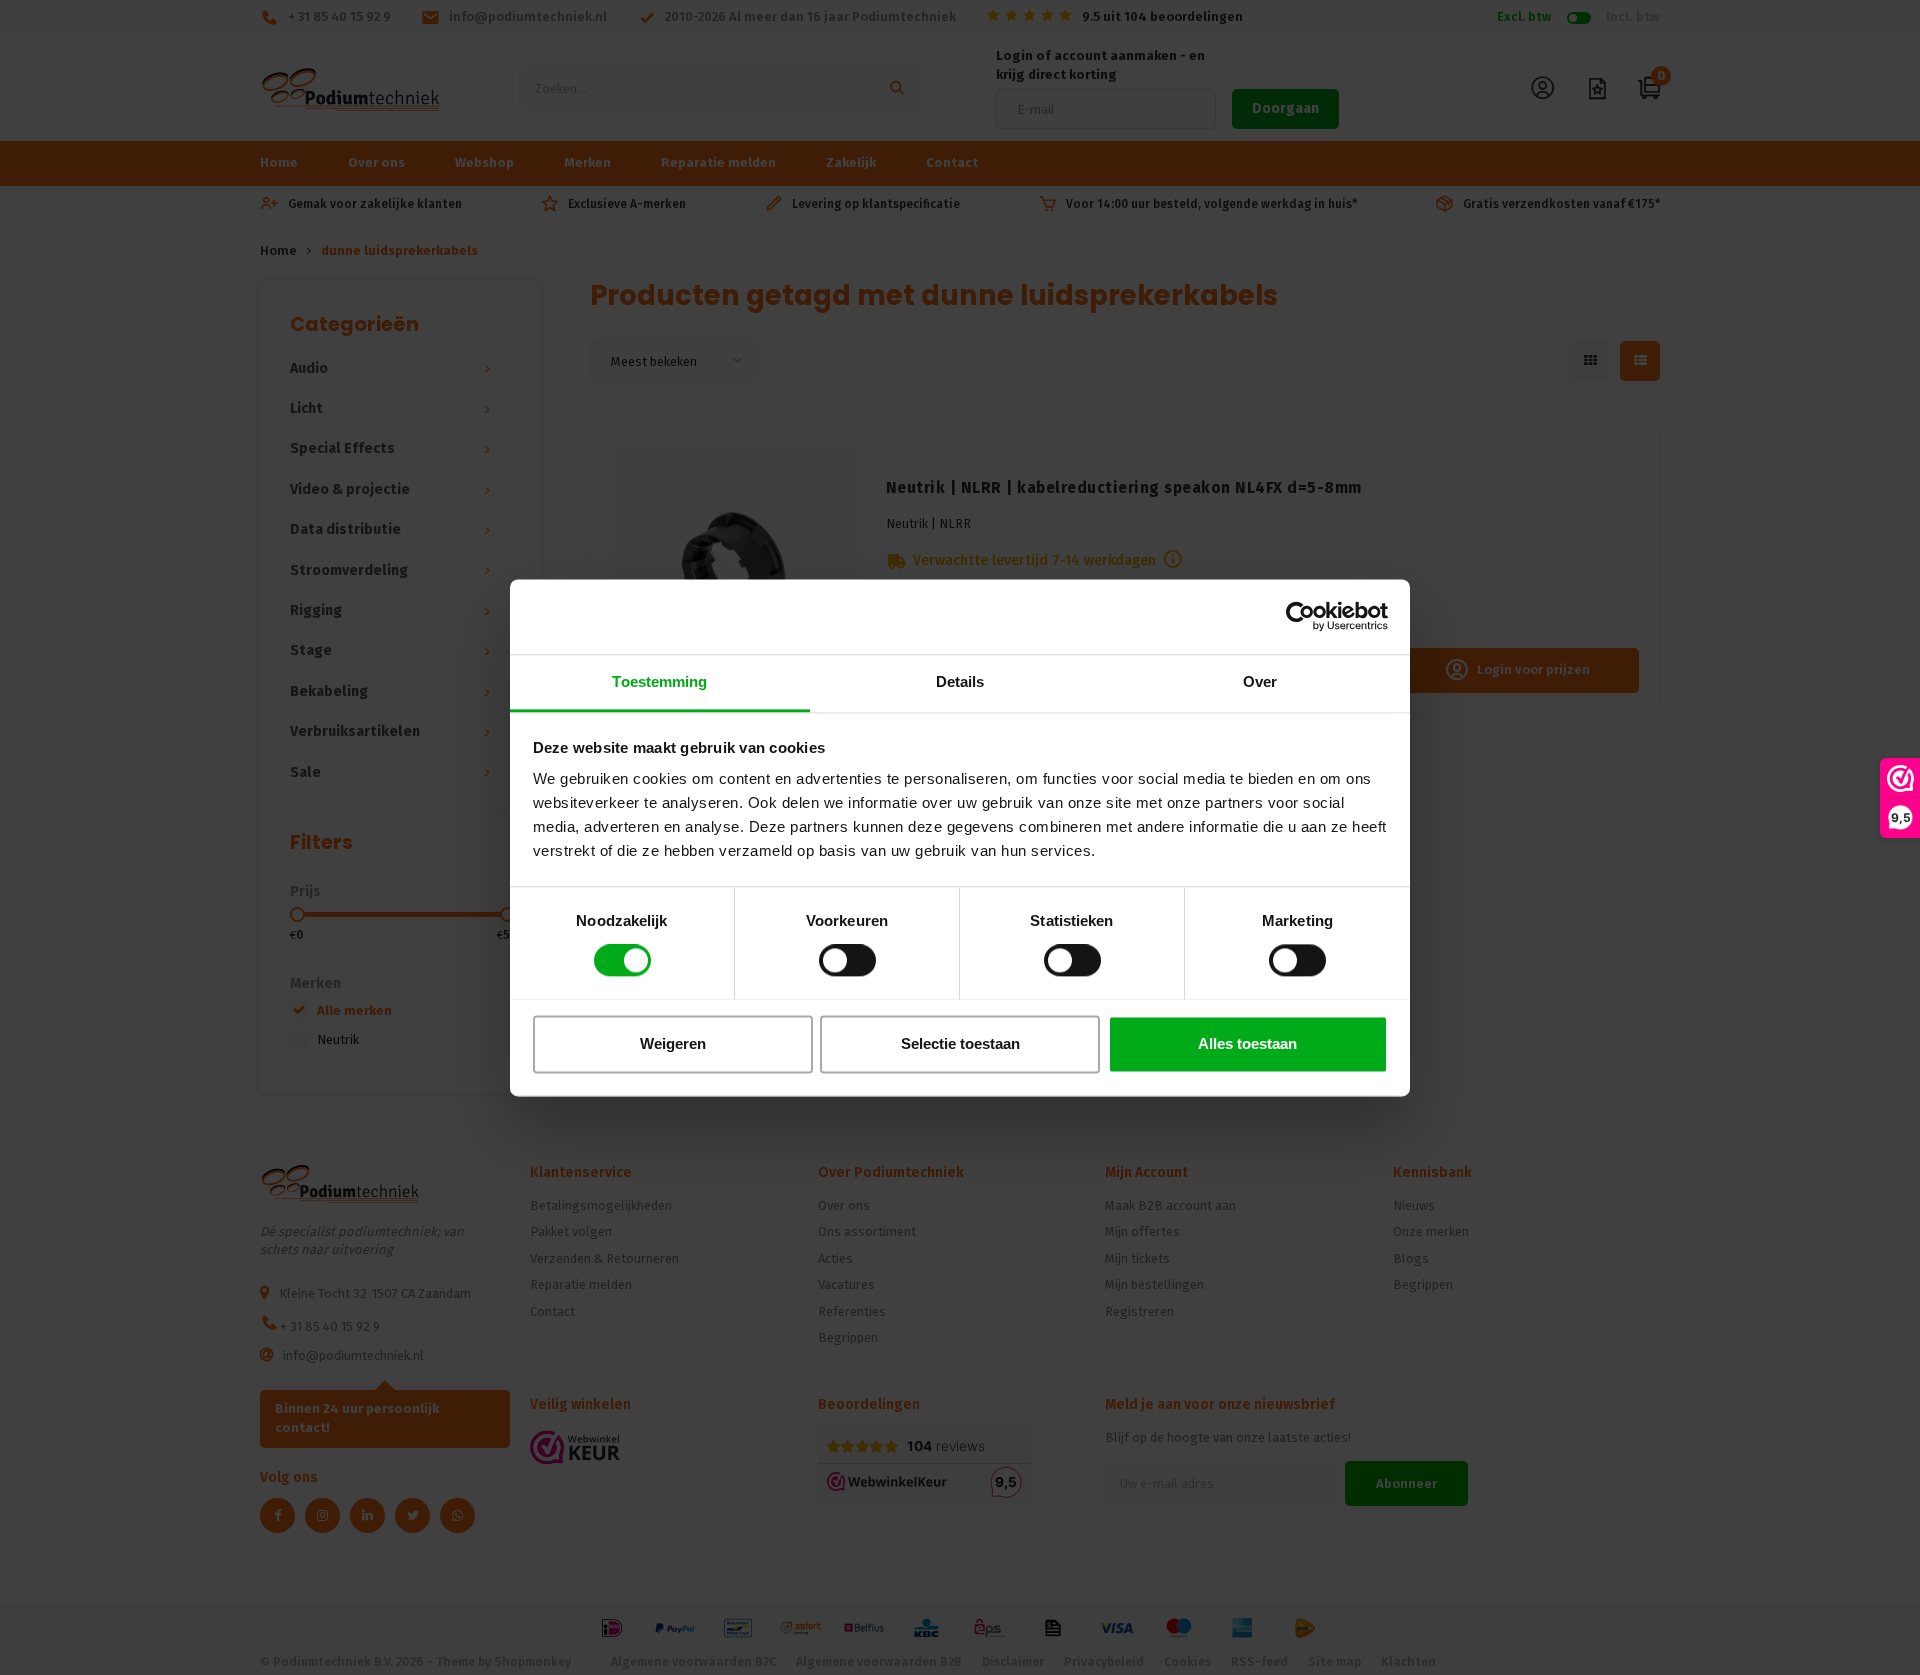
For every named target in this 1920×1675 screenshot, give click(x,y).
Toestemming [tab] (659, 681)
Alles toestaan (1247, 1043)
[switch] (847, 960)
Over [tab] (1260, 681)
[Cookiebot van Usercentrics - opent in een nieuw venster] (1300, 616)
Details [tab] (960, 681)
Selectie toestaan (960, 1043)
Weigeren (673, 1043)
